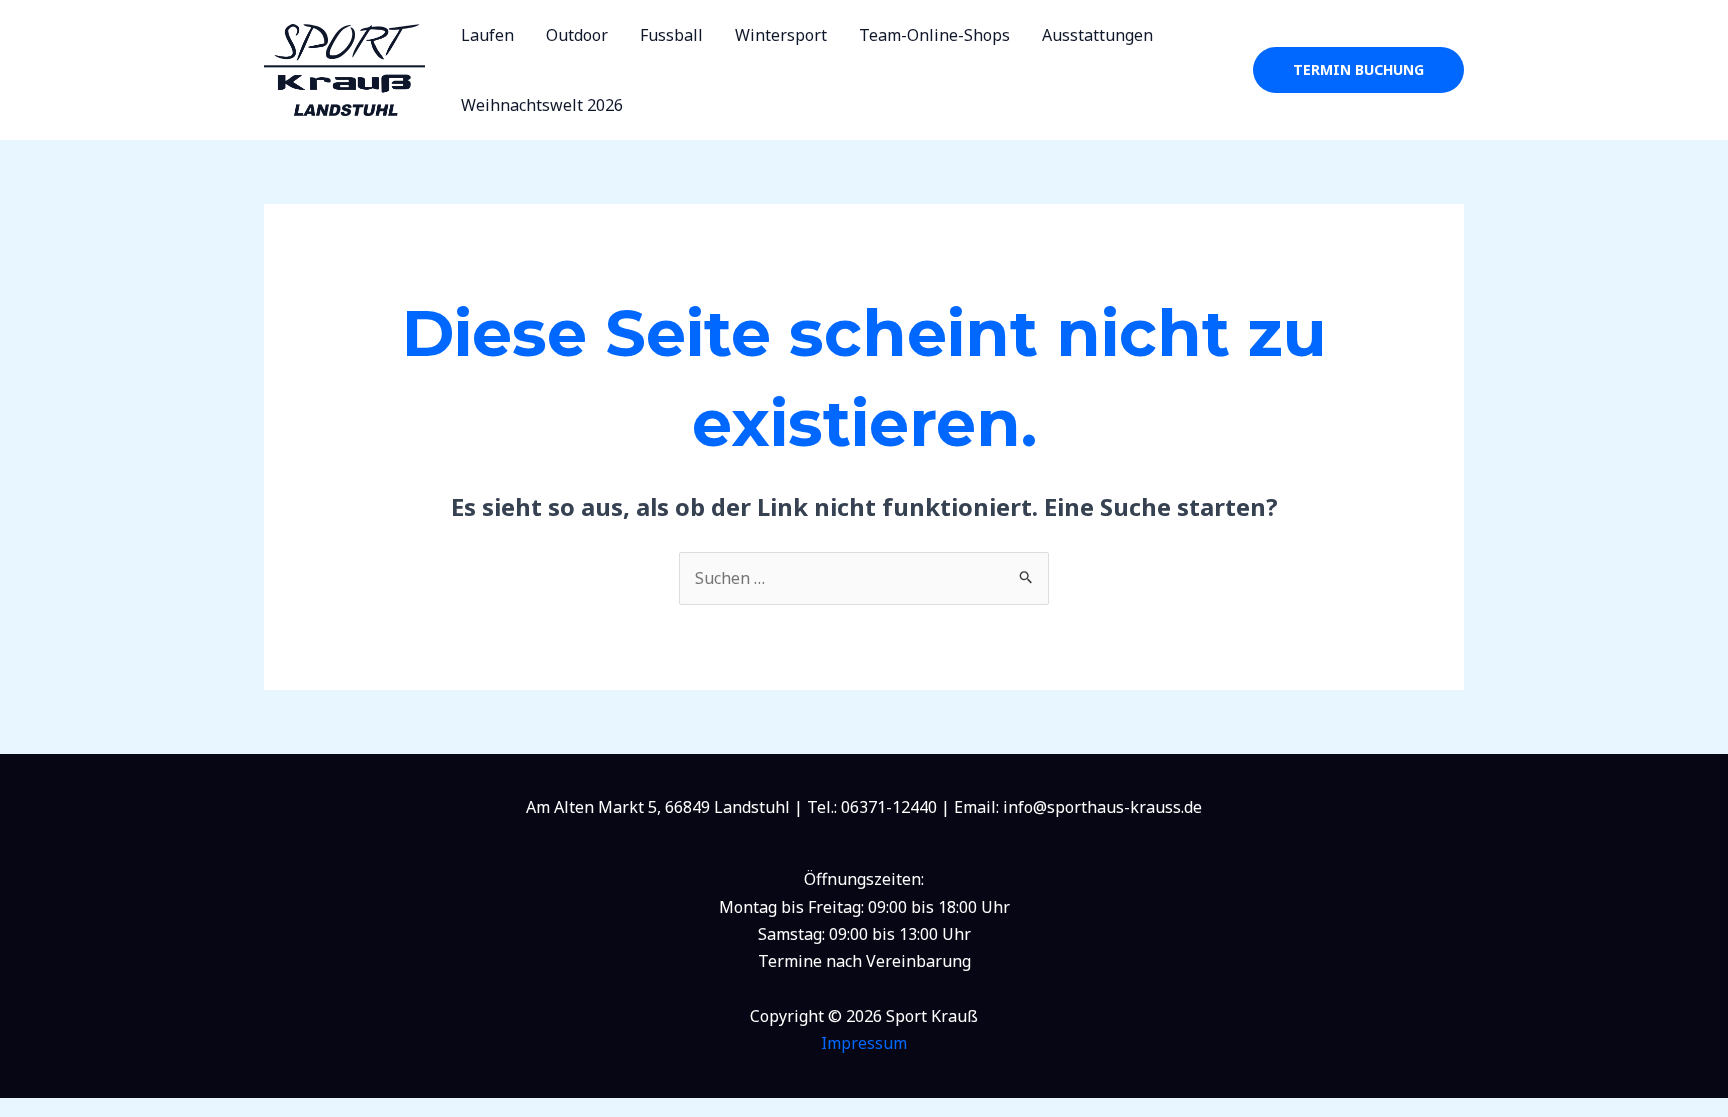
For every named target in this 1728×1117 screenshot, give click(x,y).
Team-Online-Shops (934, 35)
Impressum (864, 1043)
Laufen (487, 35)
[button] (1358, 70)
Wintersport (781, 35)
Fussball (671, 35)
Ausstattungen (1097, 35)
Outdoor (577, 35)
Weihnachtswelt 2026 (542, 105)
